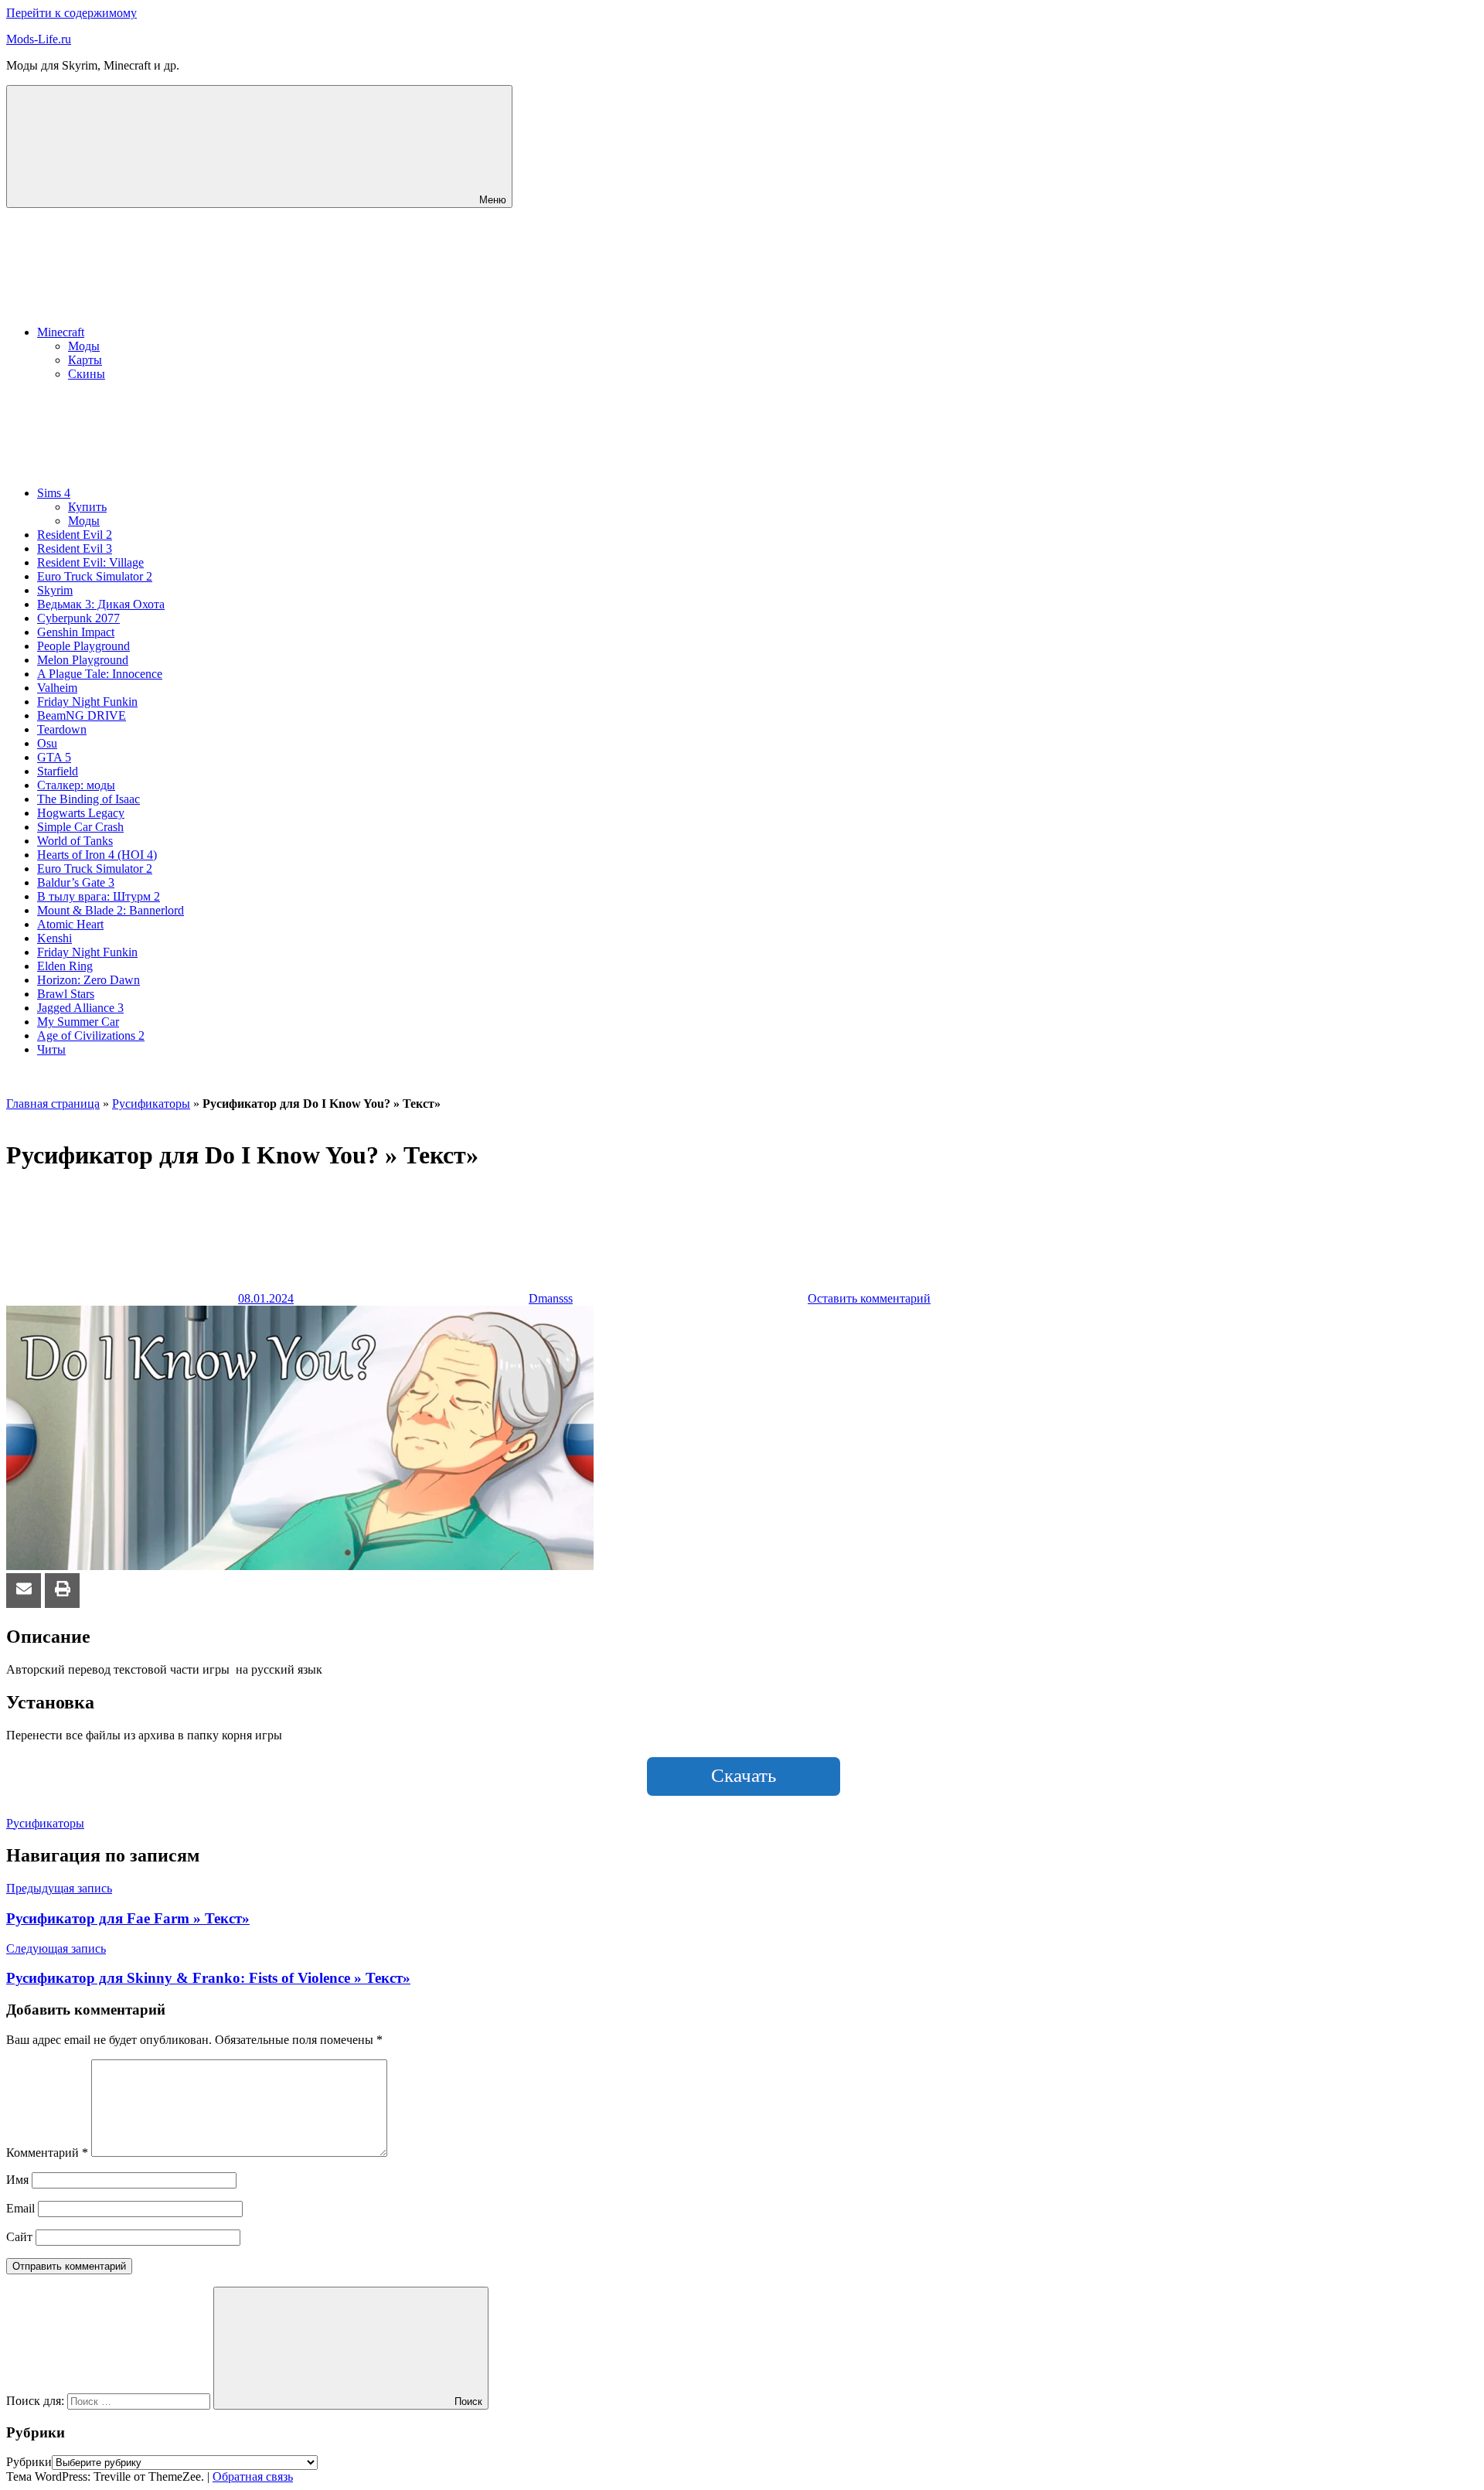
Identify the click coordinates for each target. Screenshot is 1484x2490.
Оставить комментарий (869, 1298)
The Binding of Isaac (88, 799)
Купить (87, 507)
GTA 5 (54, 757)
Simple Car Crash (80, 827)
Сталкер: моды (76, 785)
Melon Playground (83, 660)
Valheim (57, 688)
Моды (84, 346)
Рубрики (29, 2462)
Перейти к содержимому (71, 13)
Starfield (58, 771)
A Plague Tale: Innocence (100, 674)
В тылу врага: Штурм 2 (99, 896)
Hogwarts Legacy (81, 813)
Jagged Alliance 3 (80, 1008)
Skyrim (55, 590)
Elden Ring (65, 966)
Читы (51, 1049)
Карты (85, 360)
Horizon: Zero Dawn (88, 980)
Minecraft (61, 332)
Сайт (19, 2237)
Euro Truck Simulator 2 (95, 576)
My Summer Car (78, 1022)
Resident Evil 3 (75, 548)
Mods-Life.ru (39, 39)
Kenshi (54, 938)
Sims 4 (54, 493)
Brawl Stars (66, 994)
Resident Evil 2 (75, 535)
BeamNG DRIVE (82, 715)
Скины (87, 374)
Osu (47, 743)
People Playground (83, 646)
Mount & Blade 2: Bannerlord (111, 910)
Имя (17, 2180)
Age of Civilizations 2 (91, 1036)
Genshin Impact (76, 632)
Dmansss (551, 1298)
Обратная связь (253, 2476)
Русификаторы (151, 1104)
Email (20, 2208)
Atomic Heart (70, 924)
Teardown (62, 729)
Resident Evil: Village (90, 562)
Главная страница (53, 1104)
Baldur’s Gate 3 (76, 882)
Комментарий (47, 2153)
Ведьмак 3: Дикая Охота (101, 604)
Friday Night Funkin (87, 702)
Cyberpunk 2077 (78, 618)
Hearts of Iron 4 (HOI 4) (97, 855)
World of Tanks (75, 841)
